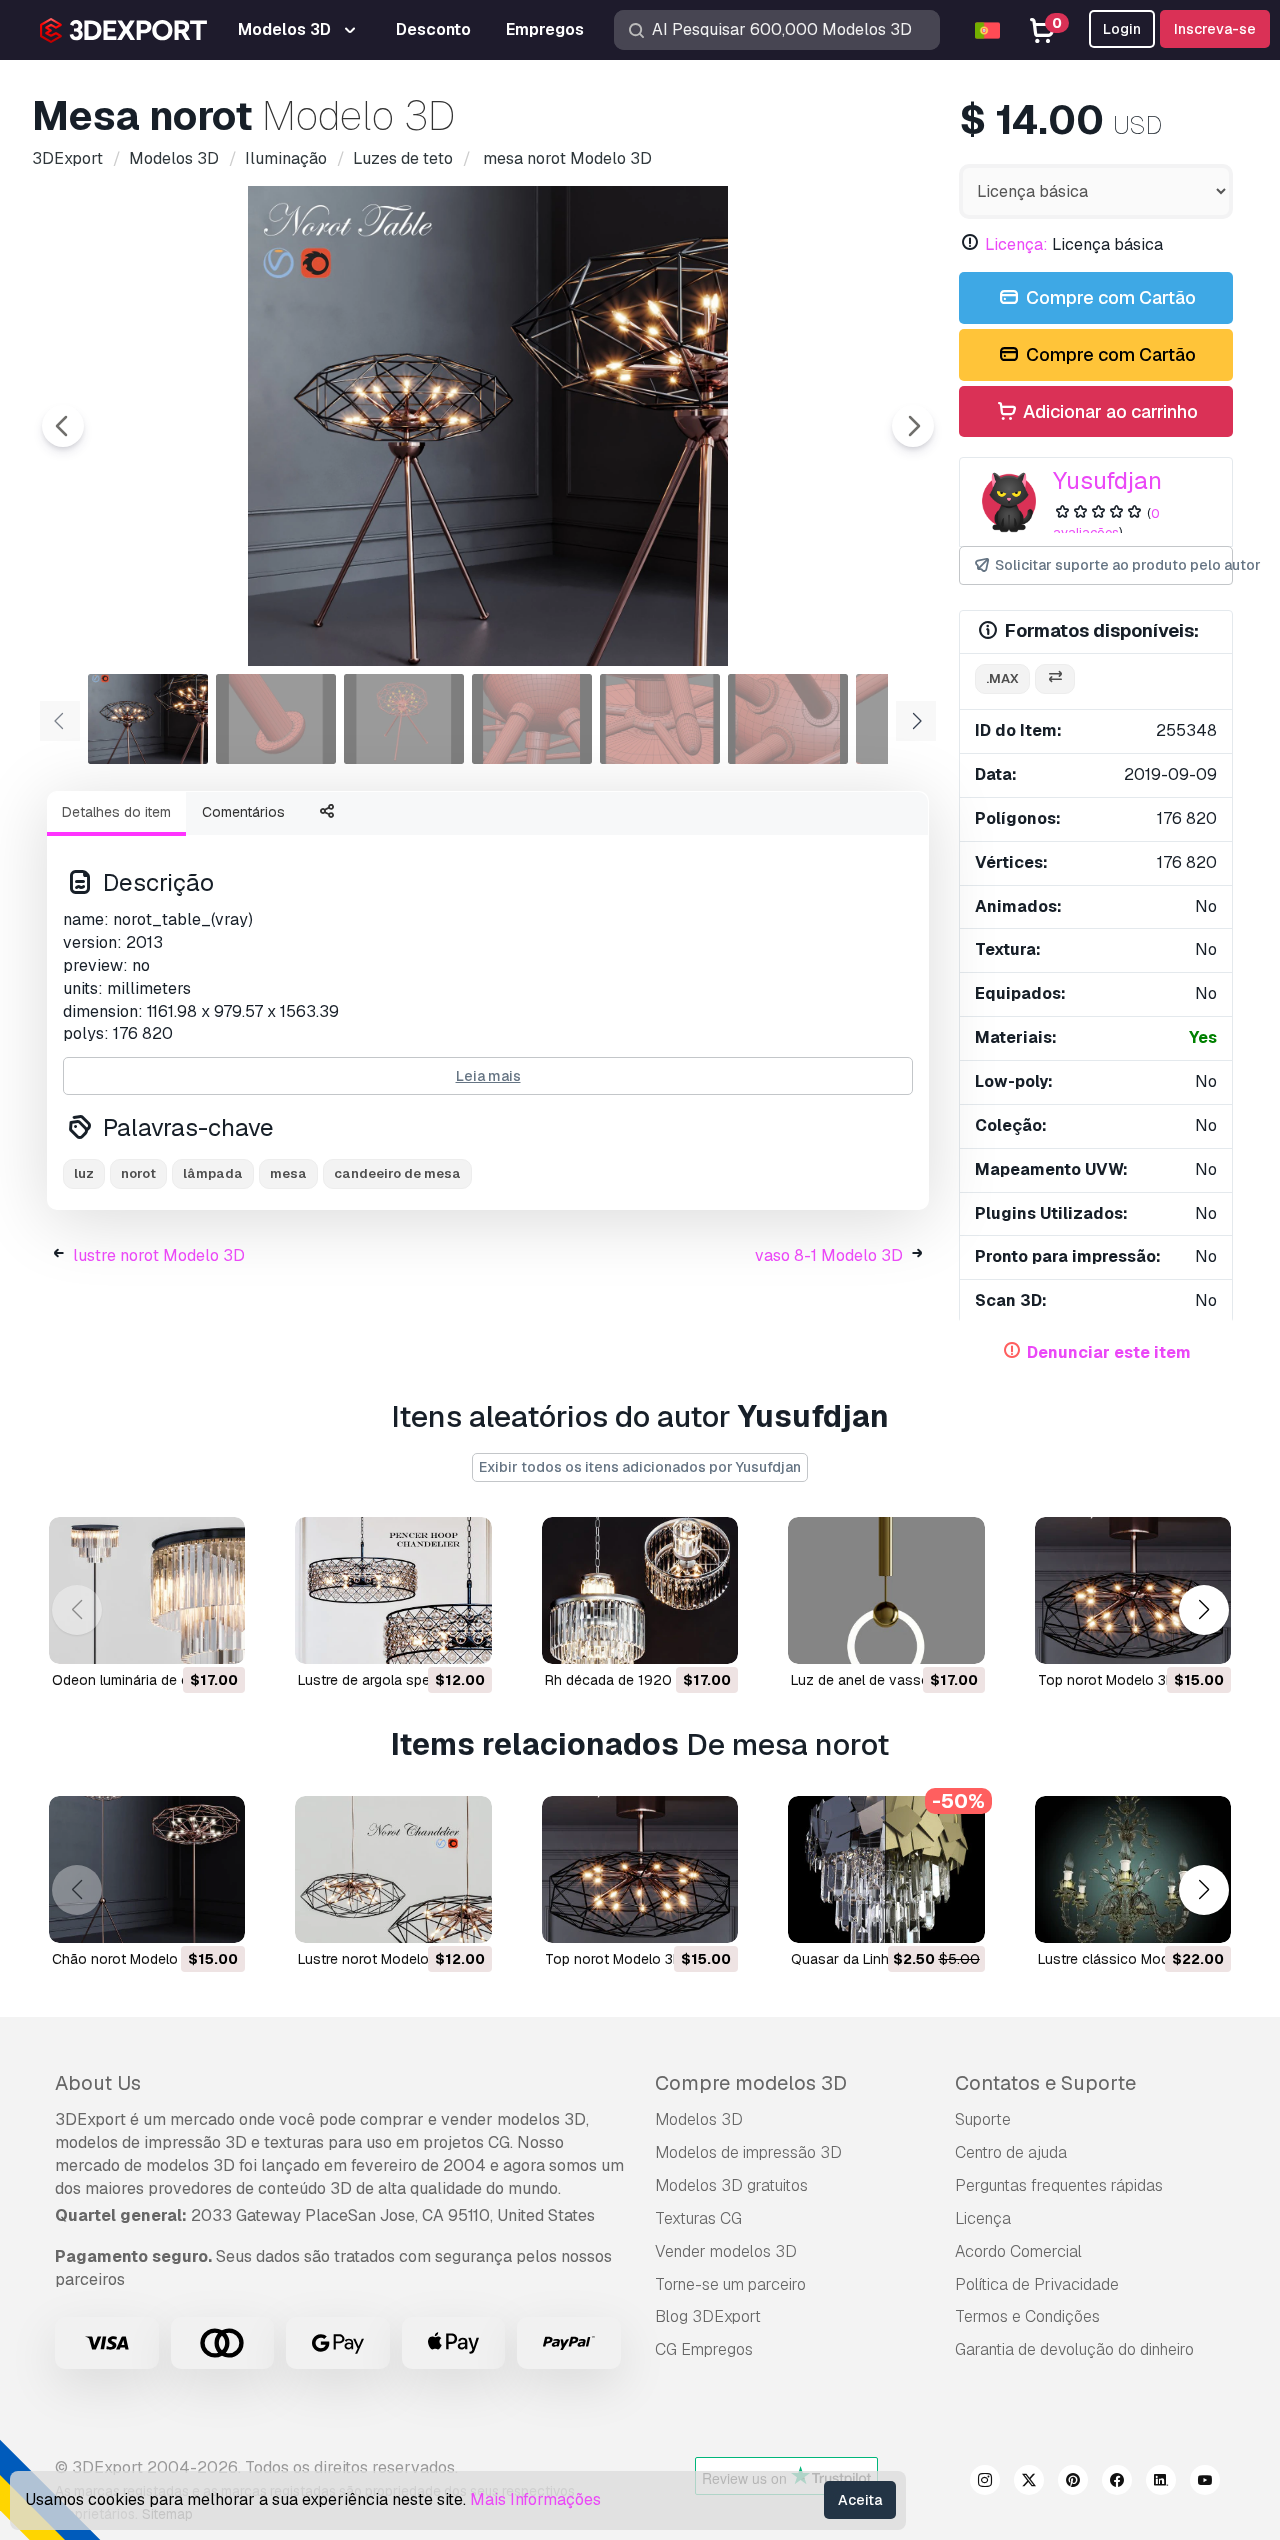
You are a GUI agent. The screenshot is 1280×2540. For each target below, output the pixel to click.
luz (84, 1173)
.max (1002, 678)
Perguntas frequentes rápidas (1059, 2185)
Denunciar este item (1109, 1352)
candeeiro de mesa (397, 1173)
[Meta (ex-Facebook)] (1117, 2483)
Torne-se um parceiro (730, 2284)
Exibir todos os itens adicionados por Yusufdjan (640, 1467)
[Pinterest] (1073, 2483)
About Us (98, 2083)
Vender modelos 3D (726, 2251)
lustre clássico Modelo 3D (1124, 1959)
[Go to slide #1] (148, 719)
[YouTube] (1205, 2483)
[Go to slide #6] (788, 719)
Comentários (243, 812)
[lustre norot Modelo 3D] (393, 1869)
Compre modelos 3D (751, 2083)
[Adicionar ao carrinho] (175, 1636)
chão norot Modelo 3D (126, 1959)
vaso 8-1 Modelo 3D (829, 1255)
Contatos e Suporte (1045, 2083)
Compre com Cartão (1109, 297)
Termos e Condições (1027, 2316)
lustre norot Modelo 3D (159, 1255)
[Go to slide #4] (532, 719)
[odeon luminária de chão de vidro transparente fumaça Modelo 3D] (147, 1590)
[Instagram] (985, 2483)
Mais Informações (535, 2499)
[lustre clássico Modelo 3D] (1133, 1869)
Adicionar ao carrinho (1108, 411)
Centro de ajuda (1011, 2152)
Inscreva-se (1215, 29)
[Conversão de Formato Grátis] (1055, 679)
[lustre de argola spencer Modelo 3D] (393, 1590)
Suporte (983, 2119)
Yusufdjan (1107, 480)
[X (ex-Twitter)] (1029, 2483)
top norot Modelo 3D (1107, 1680)
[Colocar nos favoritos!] (216, 1636)
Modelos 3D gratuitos (731, 2185)
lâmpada (213, 1173)
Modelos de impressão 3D (748, 2152)
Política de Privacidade (1037, 2284)
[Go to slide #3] (404, 719)
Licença (983, 2218)
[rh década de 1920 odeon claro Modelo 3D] (640, 1590)
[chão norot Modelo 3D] (147, 1869)
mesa (288, 1173)
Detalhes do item (116, 812)
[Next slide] (913, 426)
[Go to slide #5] (660, 719)
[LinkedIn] (1161, 2483)
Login (1122, 29)
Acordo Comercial (1018, 2251)
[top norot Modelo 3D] (1133, 1590)
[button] (1203, 1610)
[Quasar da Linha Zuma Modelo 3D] (886, 1869)
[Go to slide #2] (276, 719)
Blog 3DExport (708, 2316)
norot (138, 1173)
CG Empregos (704, 2349)
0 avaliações (1106, 523)
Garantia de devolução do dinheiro (1074, 2349)
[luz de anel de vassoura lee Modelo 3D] (886, 1590)
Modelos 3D (699, 2119)
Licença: (1016, 244)
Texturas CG (698, 2218)
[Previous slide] (63, 426)
